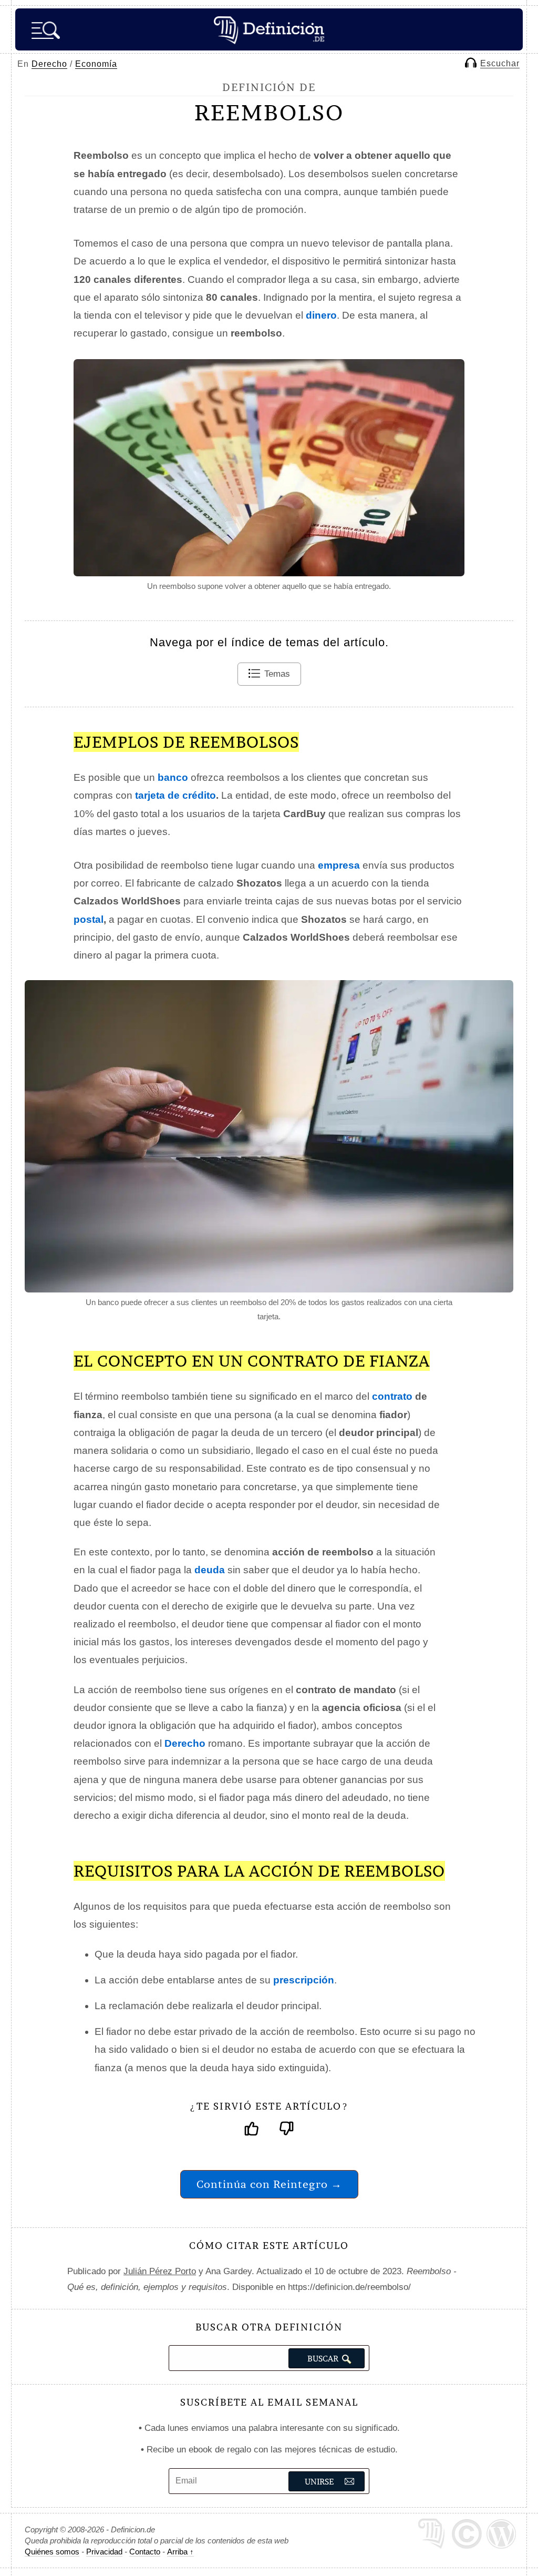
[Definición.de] (269, 29)
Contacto (145, 2552)
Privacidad (104, 2552)
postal (89, 919)
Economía (96, 64)
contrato (392, 1396)
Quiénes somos (52, 2552)
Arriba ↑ (180, 2552)
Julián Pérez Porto (160, 2271)
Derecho (49, 64)
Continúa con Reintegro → (269, 2184)
